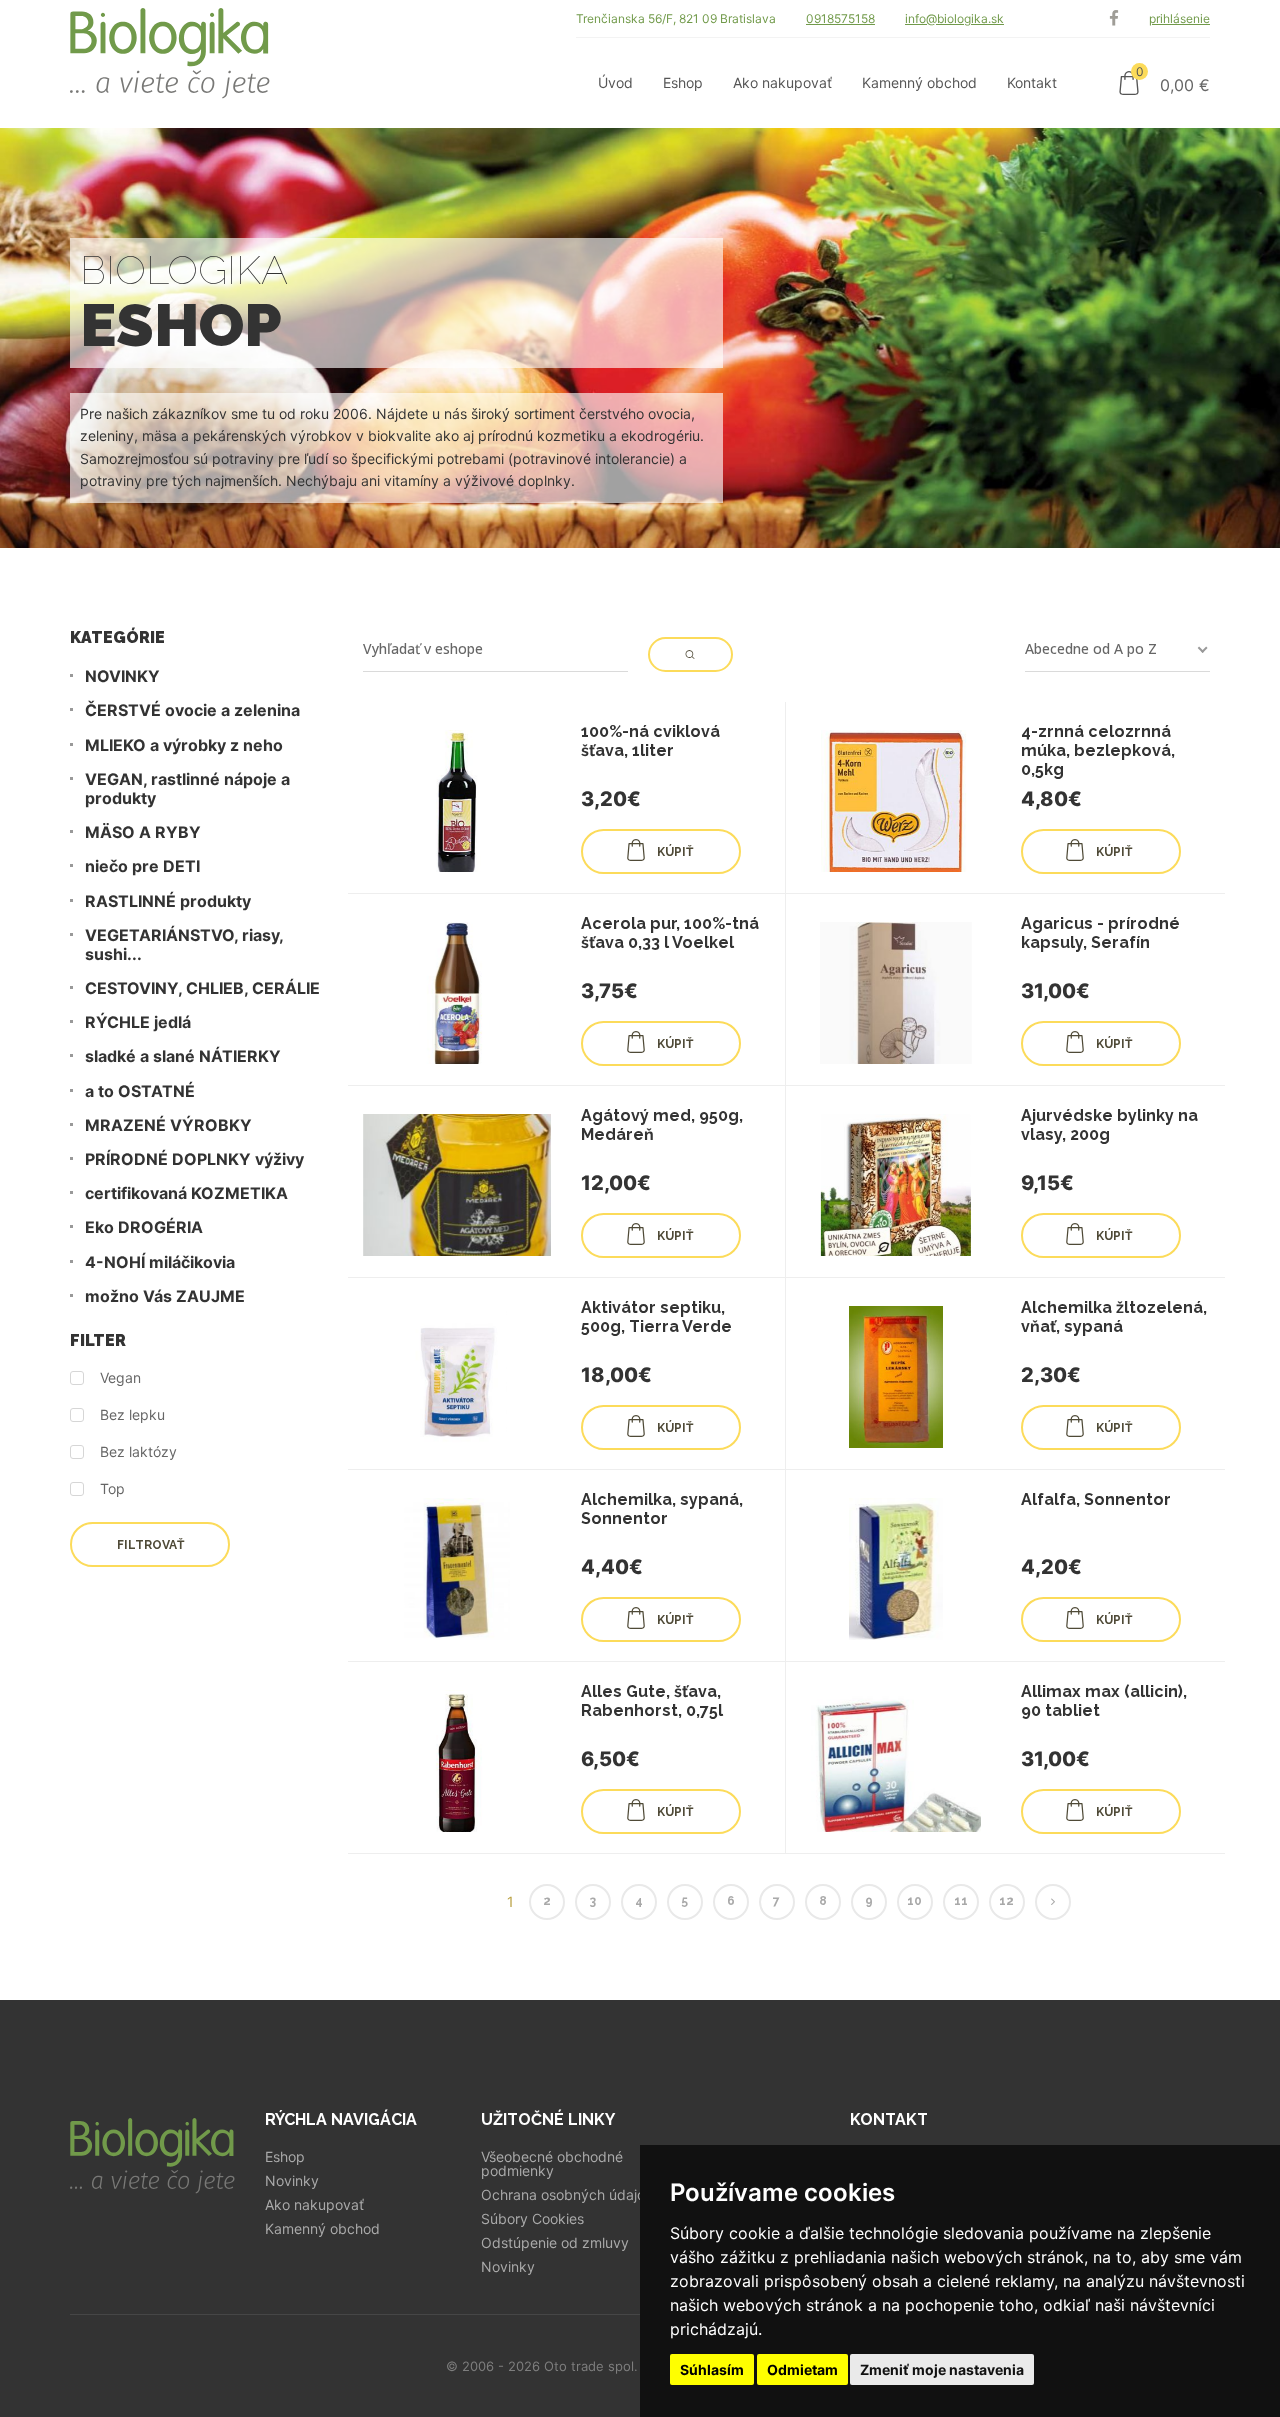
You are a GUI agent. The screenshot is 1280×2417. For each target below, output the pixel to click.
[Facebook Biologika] (1114, 18)
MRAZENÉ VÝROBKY (168, 1125)
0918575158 (840, 18)
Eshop (285, 2157)
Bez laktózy (138, 1452)
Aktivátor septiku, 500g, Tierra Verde (656, 1317)
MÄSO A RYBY (143, 832)
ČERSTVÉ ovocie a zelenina (192, 710)
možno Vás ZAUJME (165, 1296)
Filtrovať (150, 1545)
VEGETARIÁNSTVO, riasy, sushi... (184, 945)
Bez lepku (132, 1415)
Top (112, 1489)
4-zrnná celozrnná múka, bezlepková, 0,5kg (1098, 750)
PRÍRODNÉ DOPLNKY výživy (194, 1159)
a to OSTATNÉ (140, 1091)
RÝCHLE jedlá (138, 1022)
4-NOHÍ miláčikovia (160, 1262)
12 (1006, 1901)
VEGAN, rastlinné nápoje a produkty (187, 789)
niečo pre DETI (142, 866)
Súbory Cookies (532, 2219)
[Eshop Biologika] (170, 64)
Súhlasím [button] (712, 2369)
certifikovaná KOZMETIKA (186, 1193)
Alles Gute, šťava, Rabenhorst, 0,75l (652, 1701)
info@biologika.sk (954, 18)
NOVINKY (122, 676)
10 (914, 1901)
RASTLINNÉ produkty (168, 901)
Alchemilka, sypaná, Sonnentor (662, 1509)
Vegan (120, 1378)
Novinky (292, 2181)
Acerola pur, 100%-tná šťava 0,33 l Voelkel (670, 933)
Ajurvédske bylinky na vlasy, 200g (1109, 1125)
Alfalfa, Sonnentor (1096, 1499)
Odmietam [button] (802, 2369)
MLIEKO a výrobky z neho (184, 745)
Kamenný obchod (322, 2229)
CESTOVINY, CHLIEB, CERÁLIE (202, 988)
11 (961, 1901)
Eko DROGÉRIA (144, 1227)
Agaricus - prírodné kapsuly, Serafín (1100, 933)
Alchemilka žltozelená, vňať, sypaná (1114, 1317)
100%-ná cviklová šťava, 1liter (650, 741)
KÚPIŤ (675, 852)
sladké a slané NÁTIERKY (183, 1056)
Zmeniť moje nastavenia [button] (942, 2369)
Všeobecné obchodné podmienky (552, 2164)
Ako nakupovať (314, 2205)
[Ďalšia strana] (1053, 1902)
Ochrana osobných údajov (567, 2195)
